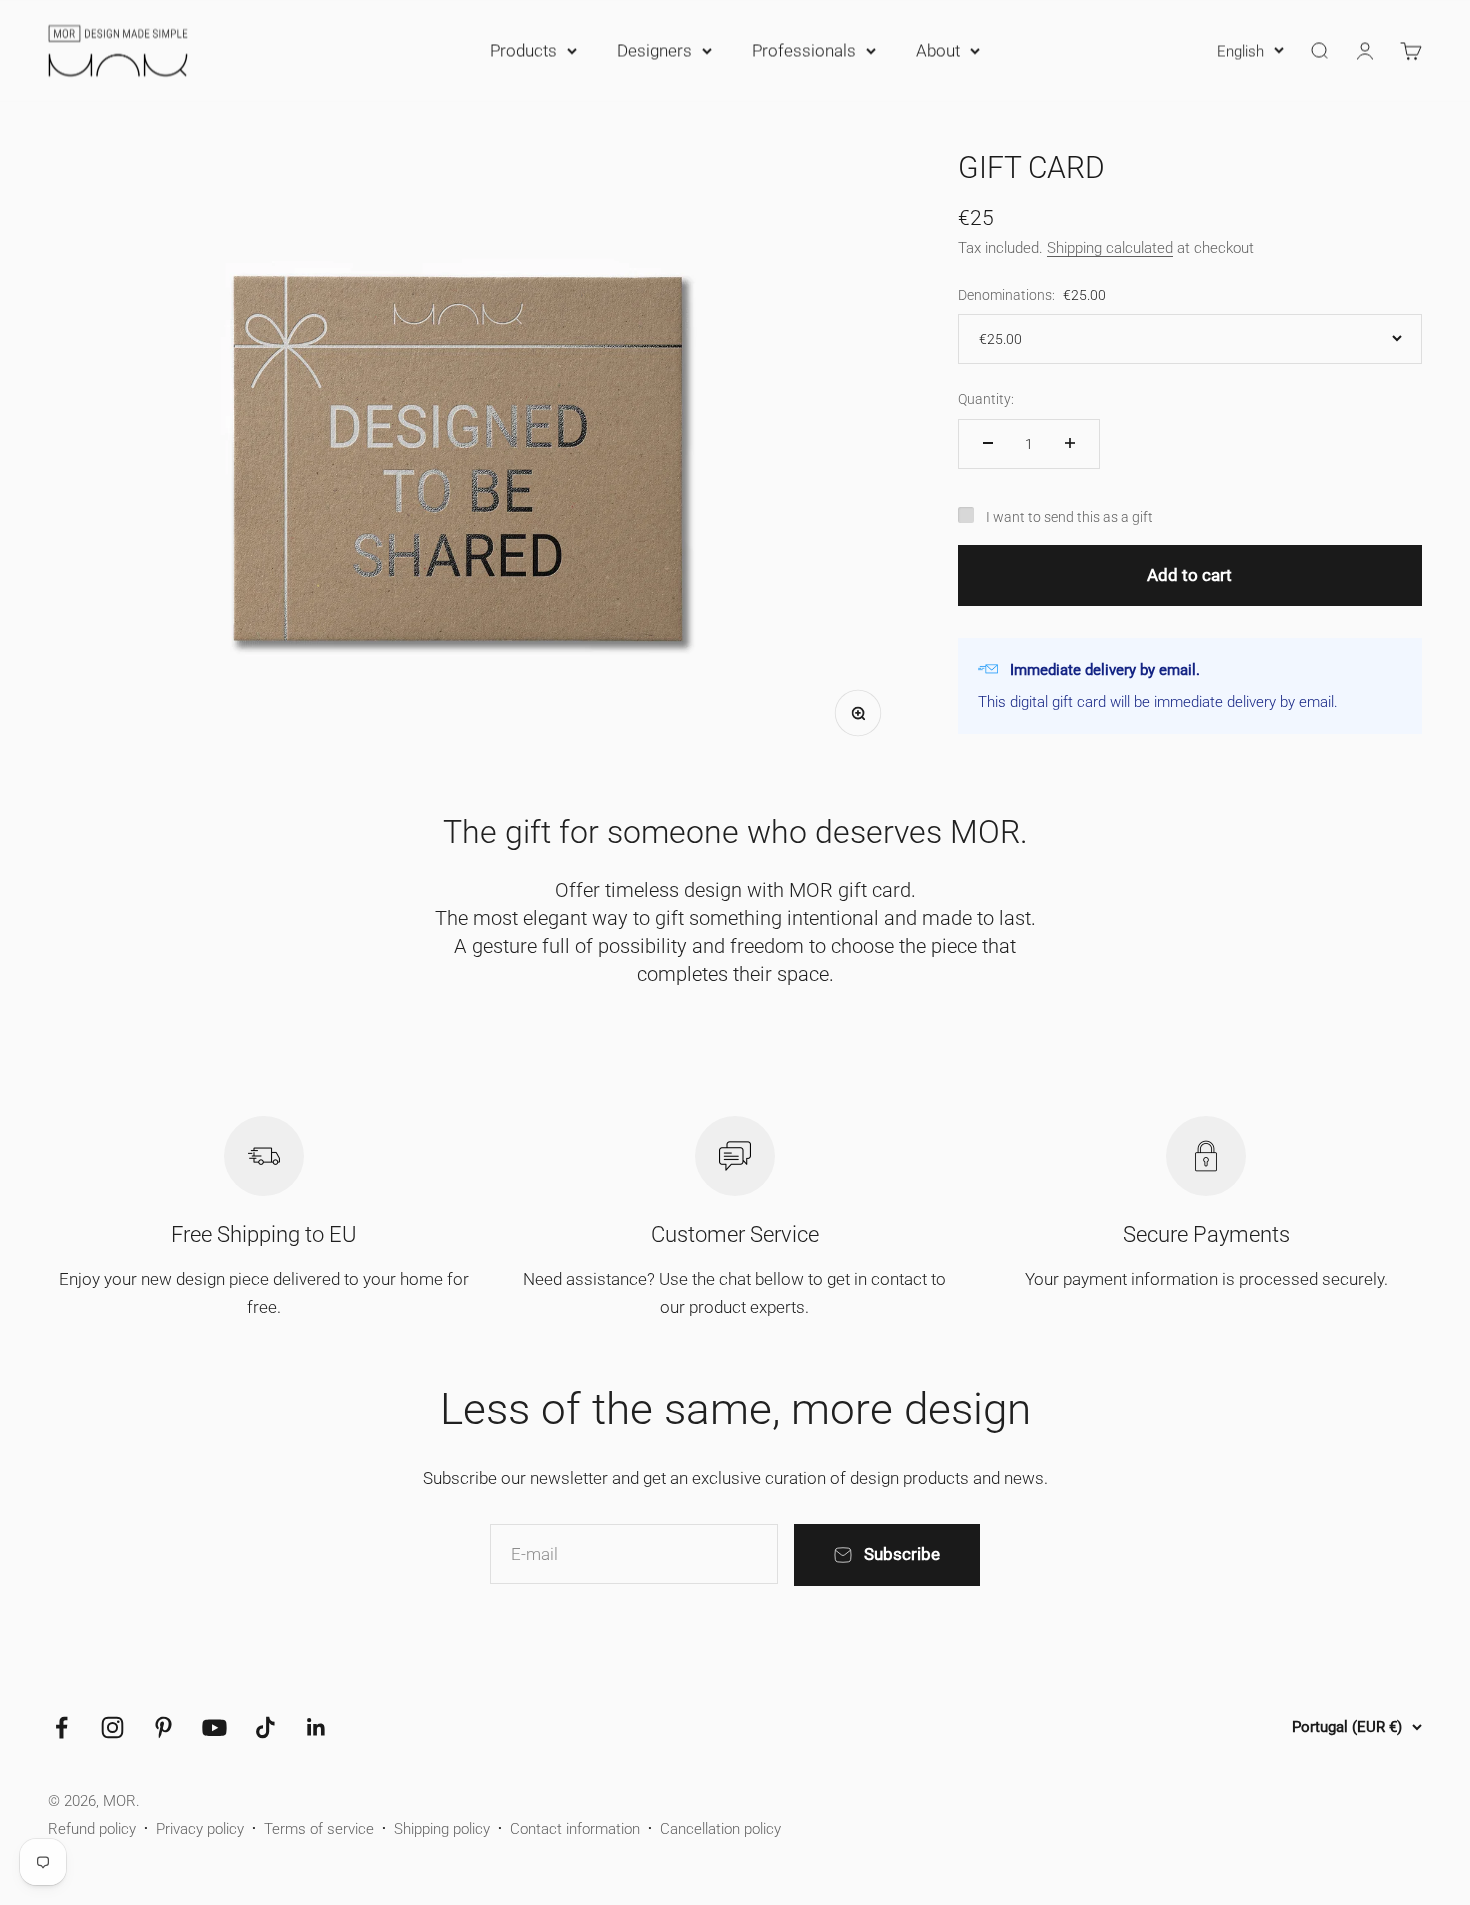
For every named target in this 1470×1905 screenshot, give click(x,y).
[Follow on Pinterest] (163, 1727)
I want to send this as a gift (1069, 516)
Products (523, 50)
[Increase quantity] (1070, 443)
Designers (654, 50)
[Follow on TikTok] (265, 1727)
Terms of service (319, 1829)
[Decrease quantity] (988, 443)
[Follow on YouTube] (214, 1727)
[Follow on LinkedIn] (316, 1727)
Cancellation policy (720, 1829)
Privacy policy (200, 1829)
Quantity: (986, 398)
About (938, 50)
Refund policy (92, 1829)
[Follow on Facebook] (61, 1727)
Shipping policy (442, 1829)
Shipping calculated (1110, 247)
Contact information (575, 1829)
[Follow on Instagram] (112, 1727)
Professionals (804, 50)
